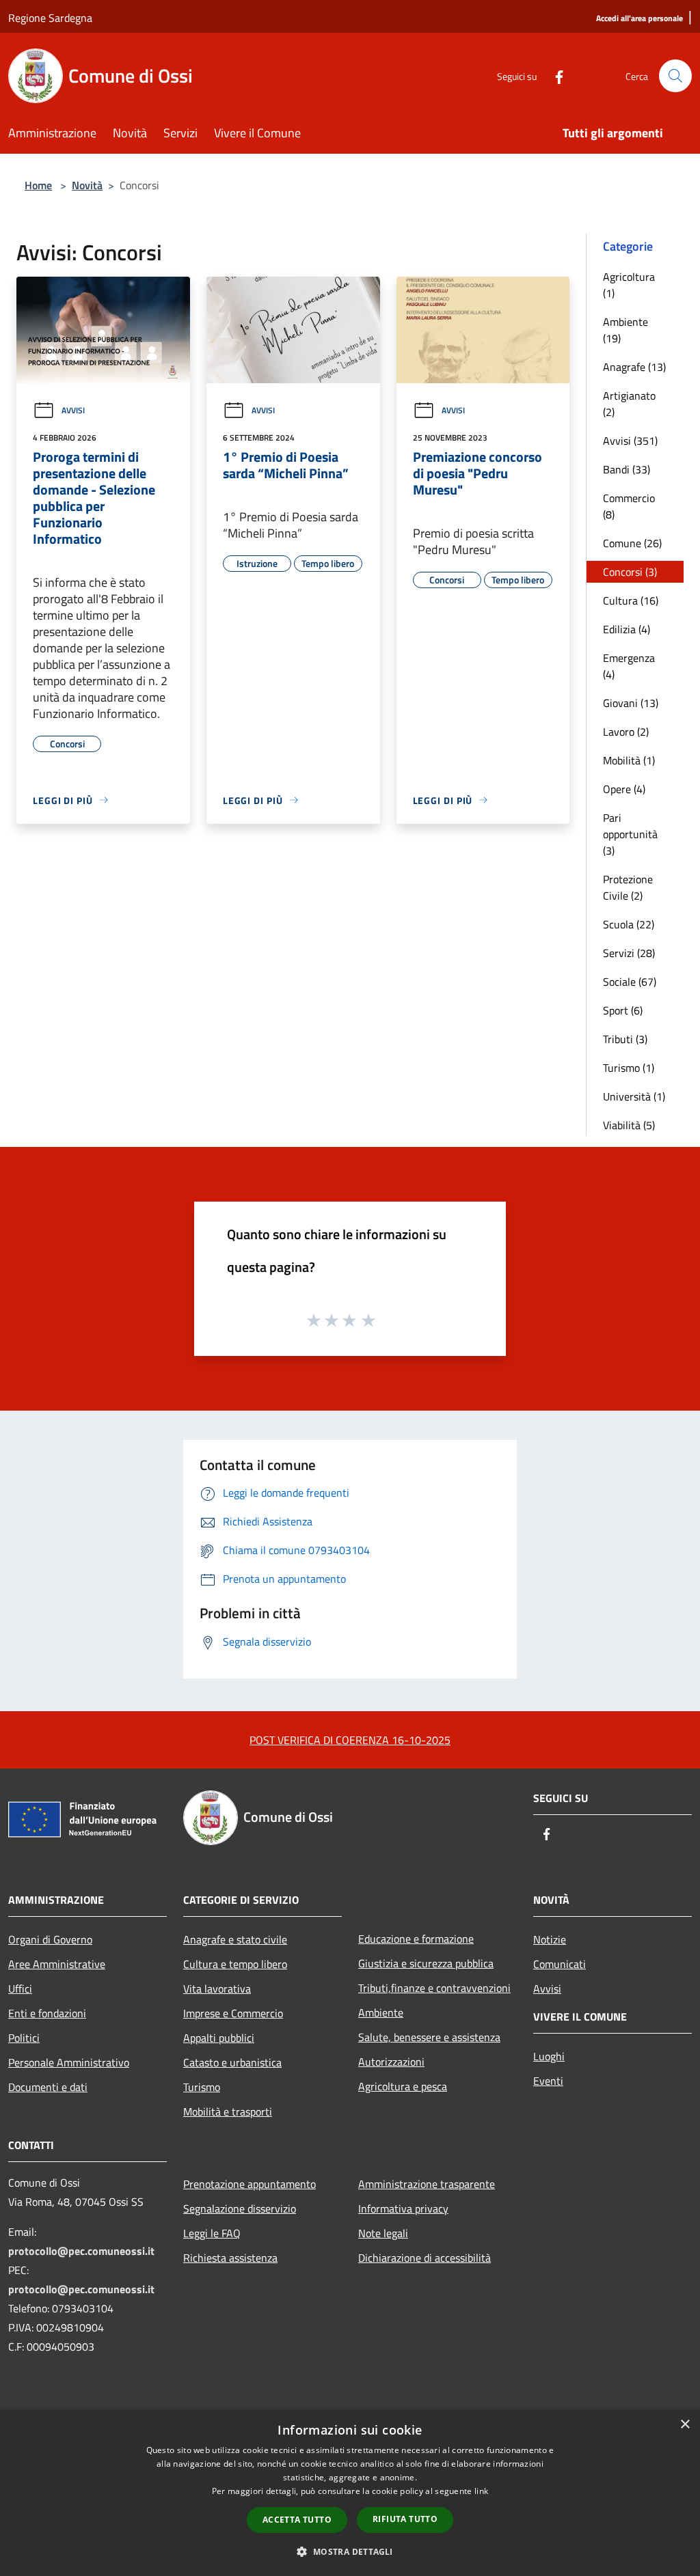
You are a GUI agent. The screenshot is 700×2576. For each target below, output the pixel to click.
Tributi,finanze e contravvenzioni (434, 1988)
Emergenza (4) (629, 666)
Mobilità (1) (629, 760)
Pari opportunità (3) (630, 834)
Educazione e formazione (416, 1939)
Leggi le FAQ (212, 2233)
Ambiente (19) (625, 330)
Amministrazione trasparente (427, 2184)
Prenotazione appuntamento (250, 2184)
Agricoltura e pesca (403, 2086)
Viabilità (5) (629, 1125)
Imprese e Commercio (233, 2013)
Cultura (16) (631, 600)
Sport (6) (623, 1010)
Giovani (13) (631, 703)
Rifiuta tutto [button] (405, 2519)
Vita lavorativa (217, 1989)
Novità (87, 185)
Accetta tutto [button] (297, 2520)
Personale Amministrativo (69, 2062)
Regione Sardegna (50, 18)
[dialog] (350, 2493)
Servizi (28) (629, 953)
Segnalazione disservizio (240, 2208)
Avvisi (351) (630, 441)
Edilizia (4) (627, 629)
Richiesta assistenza (230, 2258)
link (481, 2491)
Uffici (20, 1989)
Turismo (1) (629, 1068)
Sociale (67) (630, 982)
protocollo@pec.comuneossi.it (81, 2251)
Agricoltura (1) (629, 285)
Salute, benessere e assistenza (429, 2037)
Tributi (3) (625, 1039)
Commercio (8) (629, 506)
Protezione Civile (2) (628, 887)
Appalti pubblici (219, 2038)
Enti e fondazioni (47, 2013)
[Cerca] (675, 76)
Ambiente (381, 2012)
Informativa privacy (403, 2208)
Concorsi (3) (630, 572)
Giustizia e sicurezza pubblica (426, 1963)
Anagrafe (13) (634, 367)
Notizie (550, 1939)
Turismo (202, 2087)
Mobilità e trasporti (228, 2111)
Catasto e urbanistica (232, 2062)
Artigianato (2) (629, 404)
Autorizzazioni (391, 2062)
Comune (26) (632, 543)
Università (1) (634, 1096)
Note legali (383, 2233)
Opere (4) (624, 789)
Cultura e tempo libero (235, 1964)
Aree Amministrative (57, 1964)
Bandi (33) (627, 469)
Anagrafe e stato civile (235, 1939)
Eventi (548, 2081)
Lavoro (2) (626, 732)
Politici (24, 2038)
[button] (350, 2551)
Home (38, 185)
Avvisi (73, 410)
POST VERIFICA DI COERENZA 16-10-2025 (350, 1740)
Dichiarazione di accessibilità (425, 2258)
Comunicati (560, 1964)
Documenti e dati (48, 2087)
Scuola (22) (629, 924)
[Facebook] (554, 75)
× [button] (685, 2425)
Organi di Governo (50, 1939)
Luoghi (549, 2056)
